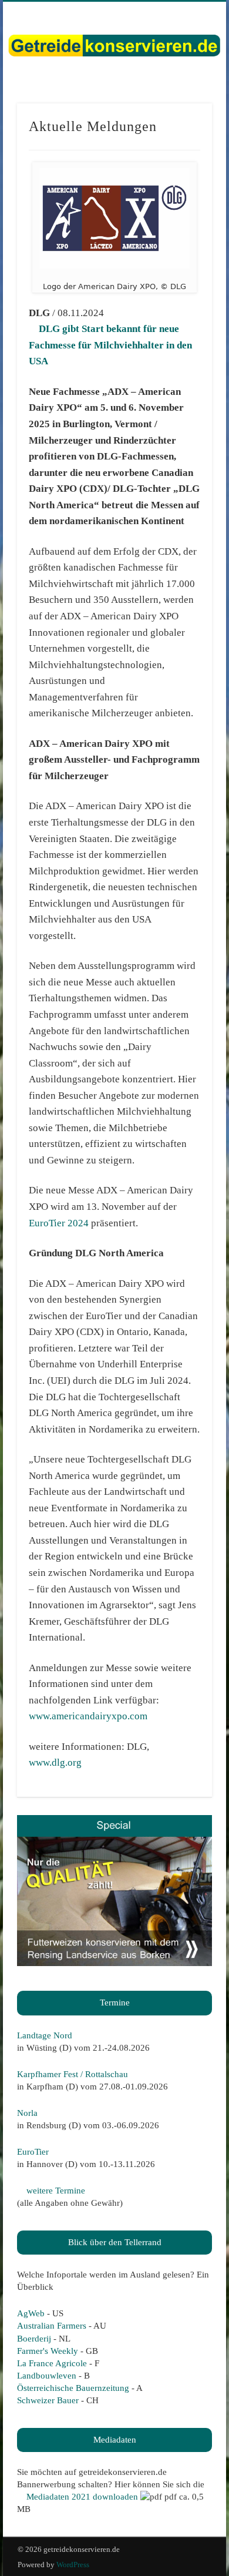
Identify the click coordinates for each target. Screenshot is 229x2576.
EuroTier (33, 2152)
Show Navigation (183, 105)
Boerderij (34, 2339)
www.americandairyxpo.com (88, 1716)
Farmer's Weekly (48, 2351)
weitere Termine (55, 2191)
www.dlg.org (55, 1762)
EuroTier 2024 (59, 1223)
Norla (27, 2113)
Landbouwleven (47, 2376)
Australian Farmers (52, 2326)
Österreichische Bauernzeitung (73, 2388)
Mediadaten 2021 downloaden (81, 2497)
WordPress (73, 2565)
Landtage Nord (45, 2035)
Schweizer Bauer (48, 2400)
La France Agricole (52, 2363)
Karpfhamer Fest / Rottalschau (73, 2074)
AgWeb (31, 2313)
